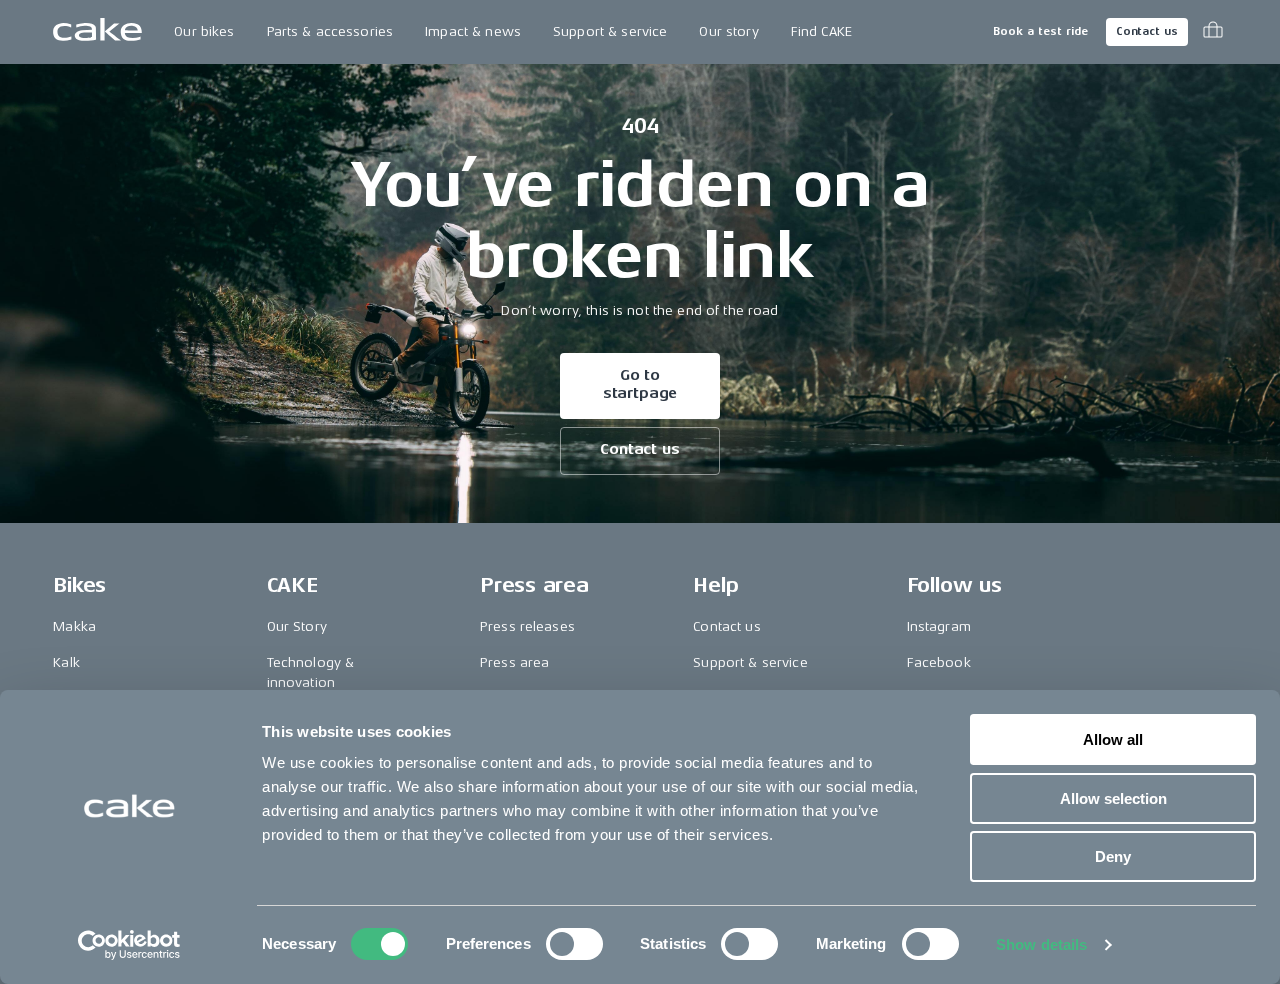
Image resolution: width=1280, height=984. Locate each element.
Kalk (66, 662)
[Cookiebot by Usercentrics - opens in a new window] (129, 945)
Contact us (1147, 31)
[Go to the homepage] (97, 32)
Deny (1113, 856)
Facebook (939, 662)
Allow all (1113, 739)
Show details (1041, 944)
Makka (74, 626)
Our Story (297, 626)
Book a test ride (1040, 31)
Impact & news (473, 31)
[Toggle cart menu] (1213, 32)
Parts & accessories (330, 31)
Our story (728, 31)
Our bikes (204, 31)
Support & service (610, 31)
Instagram (939, 626)
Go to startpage (640, 384)
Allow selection (1113, 798)
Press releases (527, 626)
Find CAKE (821, 31)
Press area (514, 662)
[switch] (574, 944)
